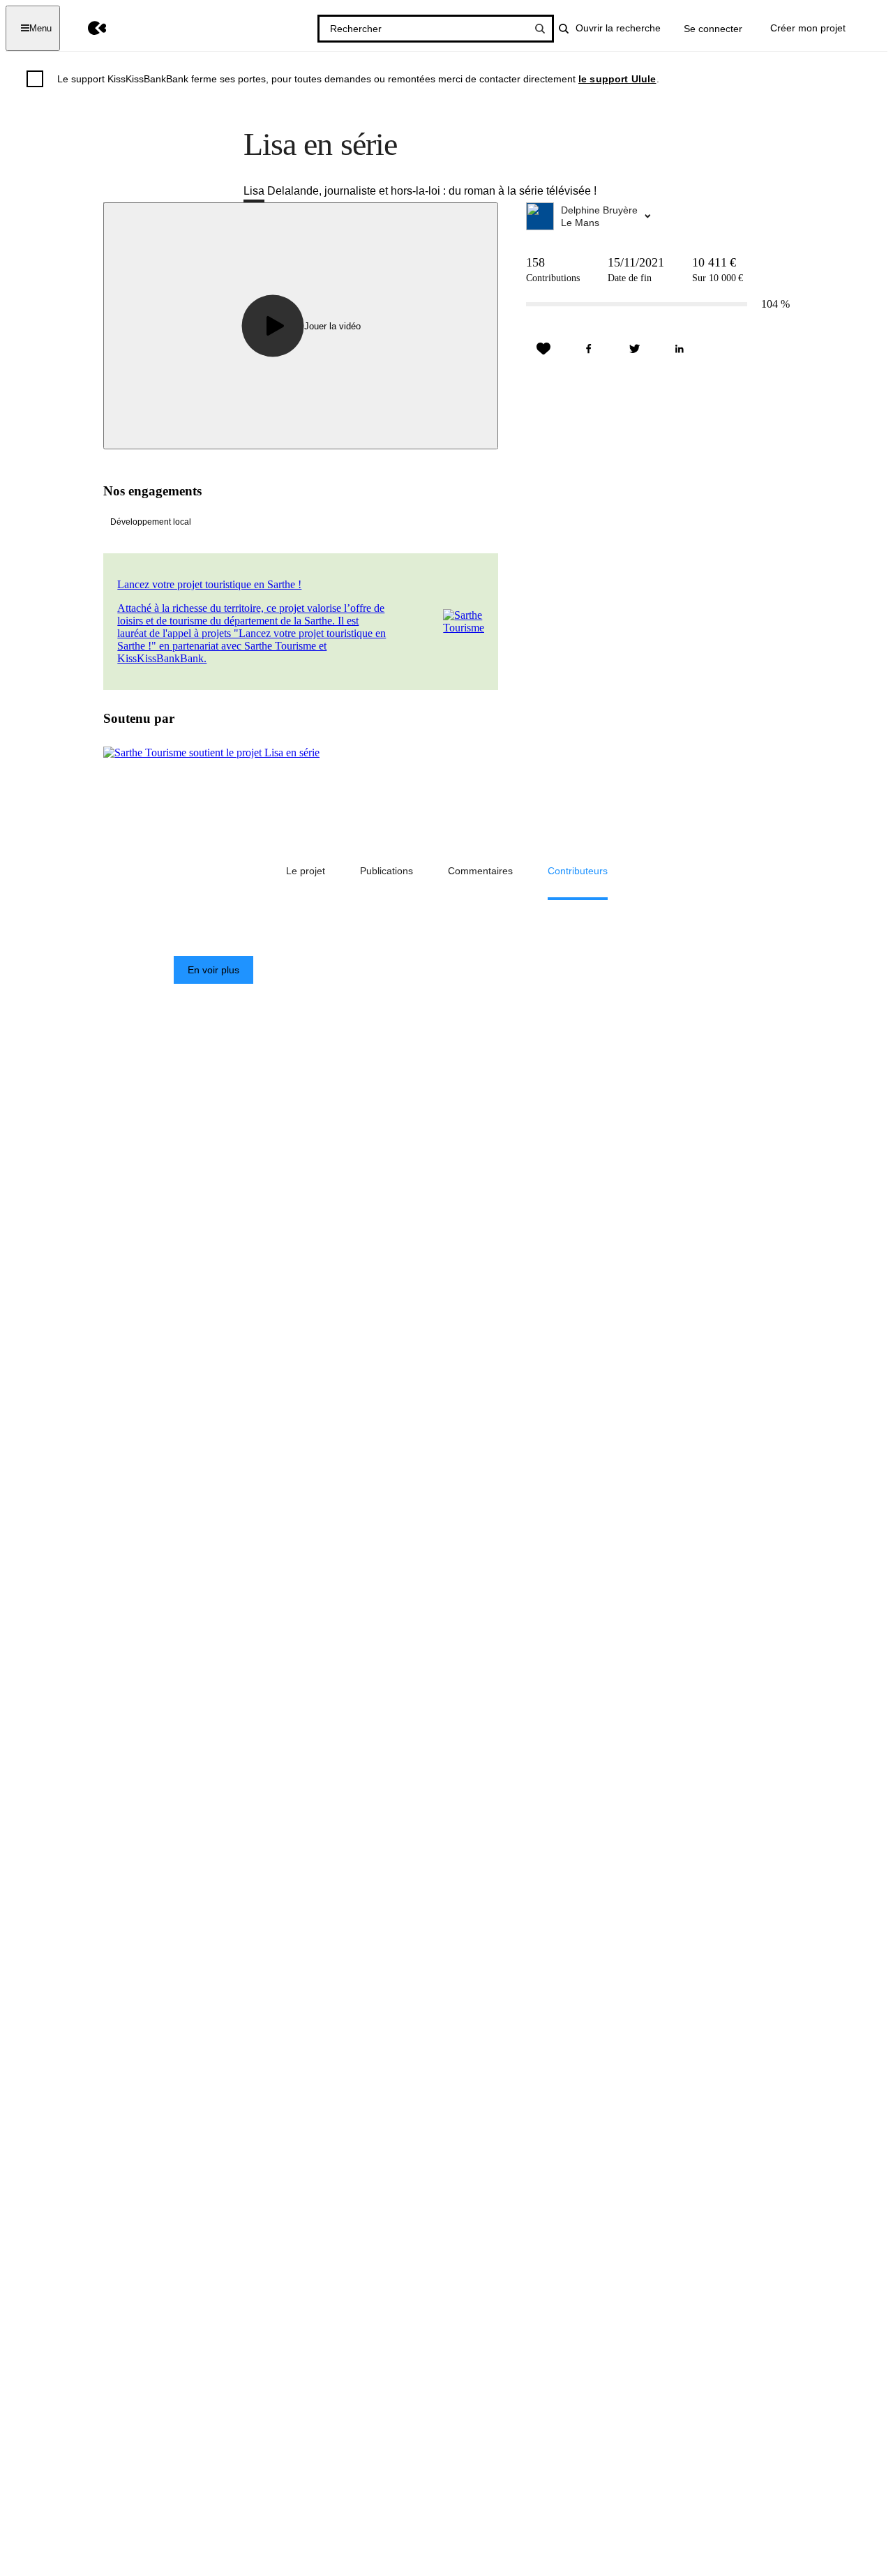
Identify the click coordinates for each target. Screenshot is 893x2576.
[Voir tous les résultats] (540, 29)
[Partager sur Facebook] (589, 349)
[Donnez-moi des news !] (543, 349)
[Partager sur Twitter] (634, 349)
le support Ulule (617, 79)
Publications (387, 871)
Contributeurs (578, 871)
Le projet (306, 871)
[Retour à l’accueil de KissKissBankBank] (87, 28)
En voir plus (213, 970)
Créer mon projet (808, 28)
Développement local (151, 522)
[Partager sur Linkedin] (680, 349)
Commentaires (480, 871)
